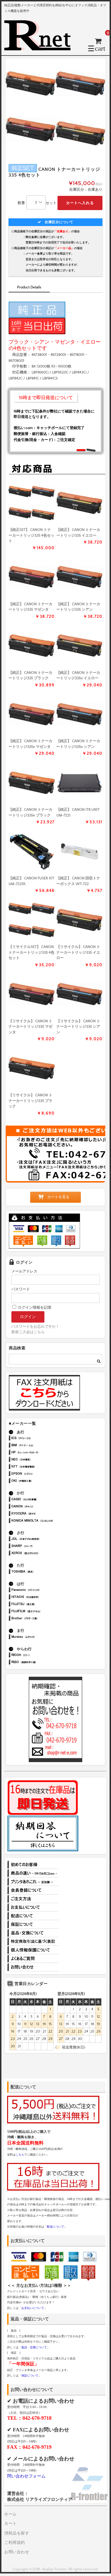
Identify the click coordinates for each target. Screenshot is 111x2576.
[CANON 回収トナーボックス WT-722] (79, 851)
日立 (41, 1597)
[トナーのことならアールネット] (40, 48)
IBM (41, 1446)
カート (11, 2524)
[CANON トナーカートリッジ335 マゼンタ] (32, 577)
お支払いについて (33, 1907)
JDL (41, 1539)
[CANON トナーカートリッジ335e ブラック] (32, 783)
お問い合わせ (33, 1967)
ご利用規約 (15, 2543)
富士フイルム (41, 1612)
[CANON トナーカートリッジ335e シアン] (79, 714)
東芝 (41, 1572)
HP (41, 1453)
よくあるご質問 (33, 1959)
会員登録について (33, 1890)
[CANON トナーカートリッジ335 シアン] (79, 577)
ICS (41, 1439)
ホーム (11, 2514)
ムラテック (41, 1637)
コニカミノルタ (41, 1521)
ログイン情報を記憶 (34, 1308)
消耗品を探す (17, 2533)
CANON (41, 1507)
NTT (41, 1467)
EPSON (41, 1474)
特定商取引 (33, 1941)
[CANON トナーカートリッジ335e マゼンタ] (32, 714)
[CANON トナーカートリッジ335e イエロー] (79, 646)
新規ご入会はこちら (28, 1332)
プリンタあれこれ (33, 1882)
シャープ (41, 1546)
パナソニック (41, 1590)
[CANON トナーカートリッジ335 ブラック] (32, 646)
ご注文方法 (33, 1899)
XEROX (41, 1554)
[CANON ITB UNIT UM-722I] (79, 783)
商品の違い (33, 1873)
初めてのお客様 (33, 1865)
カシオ (41, 1500)
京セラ (41, 1514)
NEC (41, 1460)
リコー (41, 1656)
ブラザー (41, 1619)
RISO (41, 1663)
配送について (33, 1916)
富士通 (41, 1605)
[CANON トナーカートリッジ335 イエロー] (79, 503)
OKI (41, 1481)
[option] (55, 108)
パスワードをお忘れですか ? (35, 1327)
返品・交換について (33, 1933)
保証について (33, 1924)
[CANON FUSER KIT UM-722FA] (32, 851)
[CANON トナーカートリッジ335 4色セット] (32, 503)
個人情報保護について (33, 1950)
